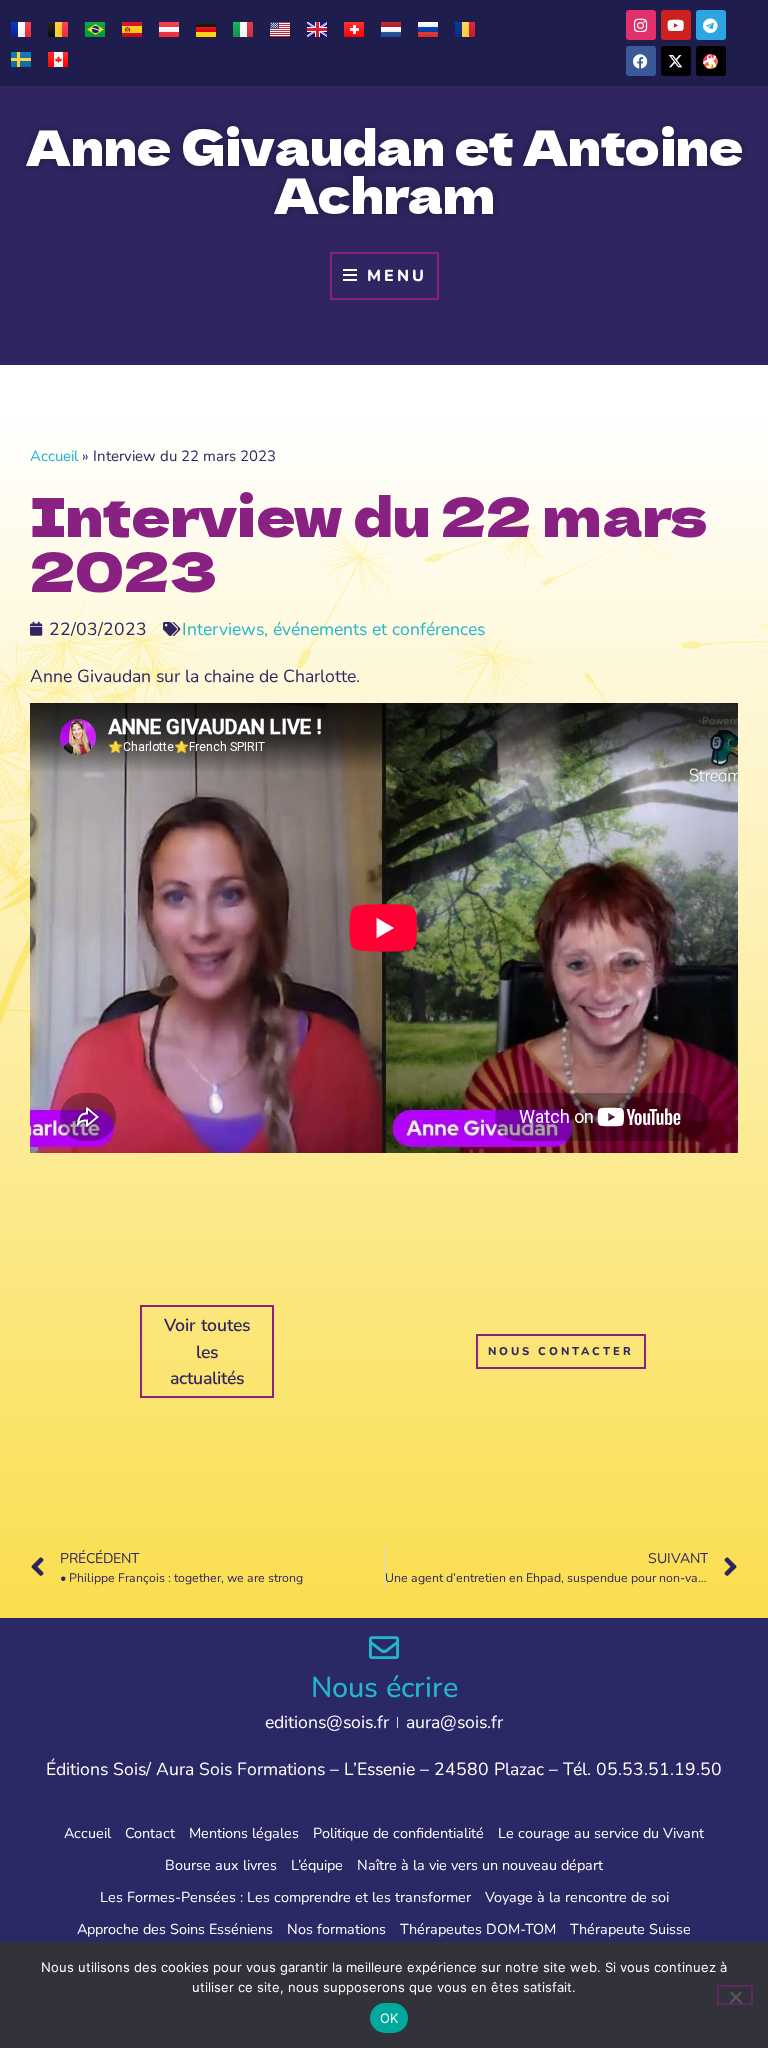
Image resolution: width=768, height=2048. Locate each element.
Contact (150, 1833)
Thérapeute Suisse (630, 1929)
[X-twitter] (676, 61)
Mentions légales (244, 1833)
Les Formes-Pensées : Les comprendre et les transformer (285, 1897)
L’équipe (317, 1865)
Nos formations (336, 1929)
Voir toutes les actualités (207, 1351)
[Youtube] (676, 25)
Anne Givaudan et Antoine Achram (384, 169)
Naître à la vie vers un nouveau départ (480, 1865)
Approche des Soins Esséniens (175, 1929)
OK (389, 2018)
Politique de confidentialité (398, 1833)
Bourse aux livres (221, 1865)
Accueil (54, 456)
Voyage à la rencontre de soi (577, 1897)
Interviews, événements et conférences (333, 629)
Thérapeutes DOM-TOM (478, 1929)
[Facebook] (641, 61)
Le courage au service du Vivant (601, 1833)
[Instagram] (641, 25)
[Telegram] (711, 25)
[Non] (735, 1995)
